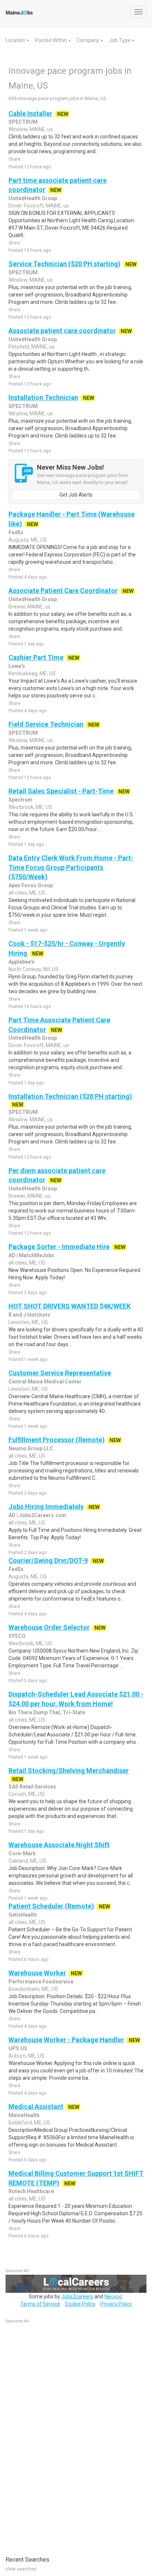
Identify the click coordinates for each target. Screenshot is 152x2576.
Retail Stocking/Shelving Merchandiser (69, 1771)
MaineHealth (24, 2115)
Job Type (120, 40)
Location (16, 40)
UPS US (18, 2048)
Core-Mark (22, 1853)
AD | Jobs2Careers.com (37, 1515)
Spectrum (20, 800)
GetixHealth (23, 1915)
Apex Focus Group (31, 885)
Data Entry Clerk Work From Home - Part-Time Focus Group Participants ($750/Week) (71, 867)
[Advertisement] (61, 2436)
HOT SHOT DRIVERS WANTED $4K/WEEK (70, 1306)
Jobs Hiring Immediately (46, 1507)
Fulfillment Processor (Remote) (57, 1440)
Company (89, 40)
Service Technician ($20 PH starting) (65, 264)
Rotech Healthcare (31, 2191)
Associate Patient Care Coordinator (63, 591)
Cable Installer (30, 114)
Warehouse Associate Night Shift (59, 1845)
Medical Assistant (36, 2107)
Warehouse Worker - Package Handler (66, 2040)
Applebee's (22, 962)
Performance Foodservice (41, 1982)
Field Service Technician (46, 724)
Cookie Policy (80, 2304)
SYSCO (17, 1636)
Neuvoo (113, 2297)
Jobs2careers (77, 2297)
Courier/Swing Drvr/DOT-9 (48, 1560)
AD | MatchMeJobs (31, 1255)
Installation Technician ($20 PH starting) (70, 1096)
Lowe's (17, 666)
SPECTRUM (23, 122)
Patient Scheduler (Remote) (51, 1906)
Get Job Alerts (76, 495)
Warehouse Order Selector (49, 1627)
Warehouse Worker (37, 1973)
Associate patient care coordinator (62, 331)
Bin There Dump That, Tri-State (47, 1712)
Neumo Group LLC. (32, 1448)
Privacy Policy (116, 2304)
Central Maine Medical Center (45, 1382)
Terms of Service (40, 2304)
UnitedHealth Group (33, 198)
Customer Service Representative (60, 1373)
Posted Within (52, 40)
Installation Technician (43, 397)
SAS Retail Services (32, 1787)
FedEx (16, 532)
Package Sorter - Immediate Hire (59, 1247)
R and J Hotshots (29, 1315)
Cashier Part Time (36, 657)
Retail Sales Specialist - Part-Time (61, 791)
